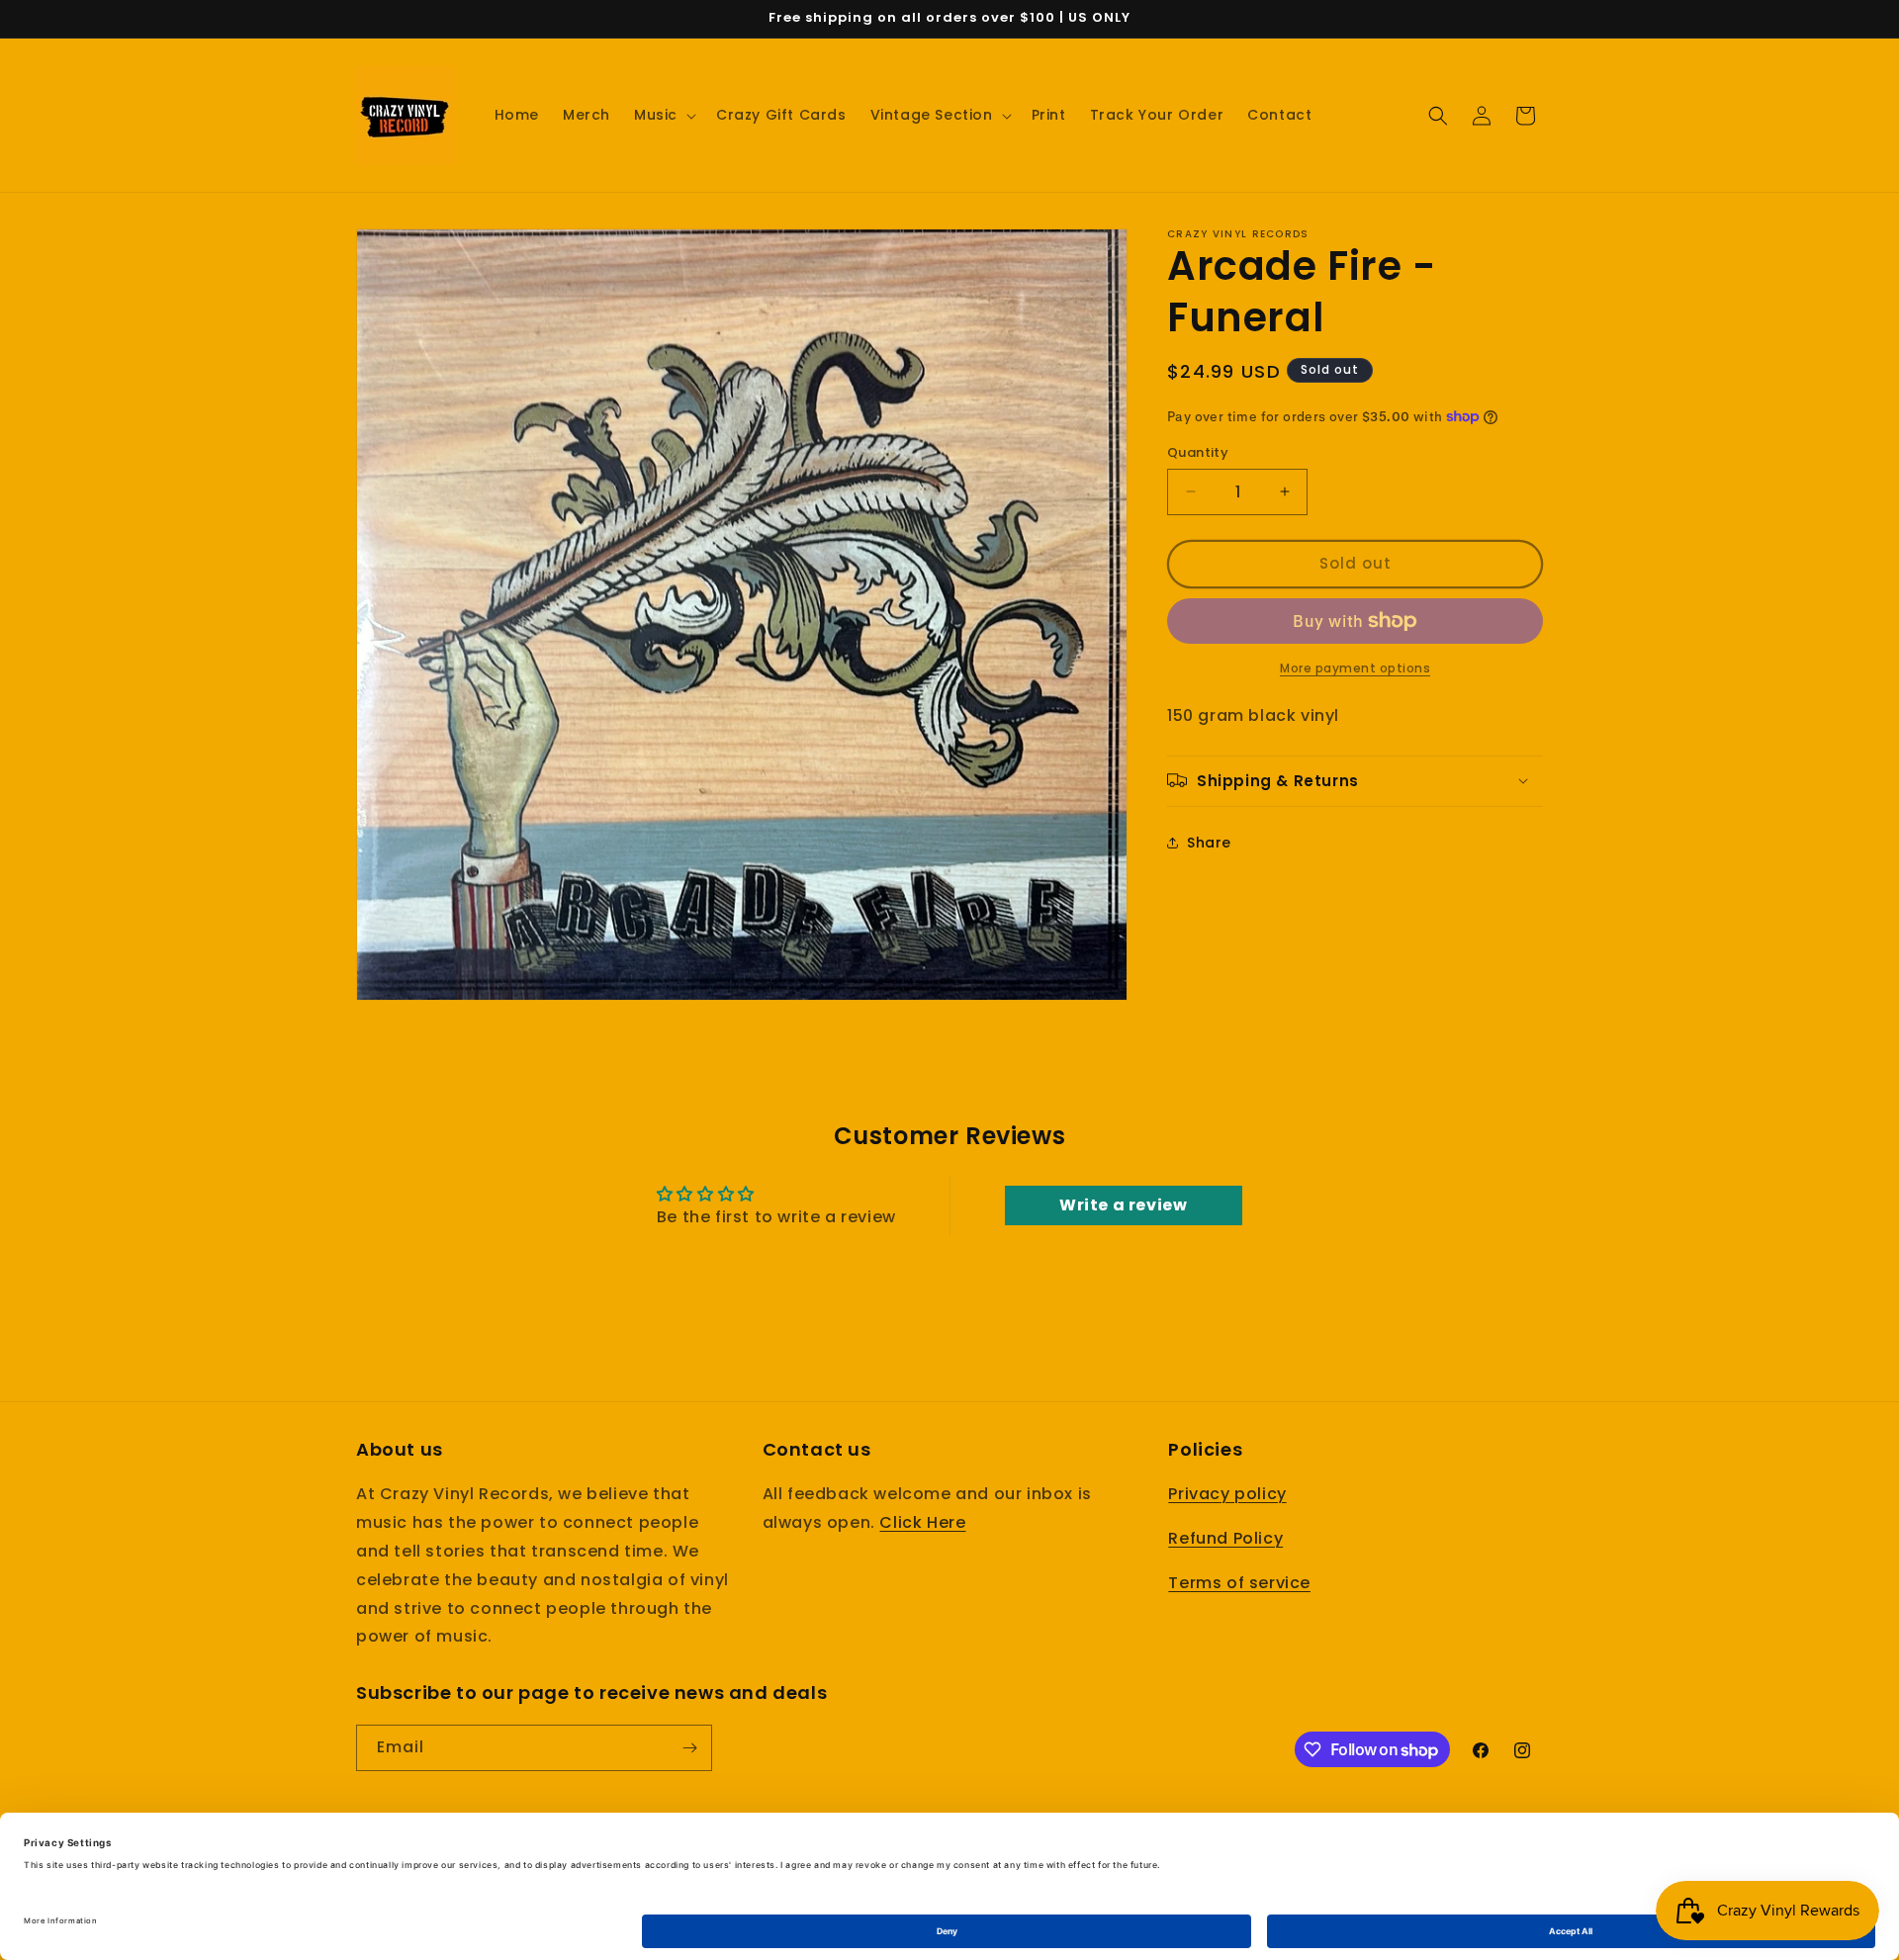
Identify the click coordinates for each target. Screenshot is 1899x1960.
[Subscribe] (689, 1748)
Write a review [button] (1123, 1205)
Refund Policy (1225, 1539)
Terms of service (1239, 1583)
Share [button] (1209, 843)
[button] (663, 115)
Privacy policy (1227, 1495)
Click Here (922, 1523)
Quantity (1198, 452)
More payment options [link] (1355, 668)
